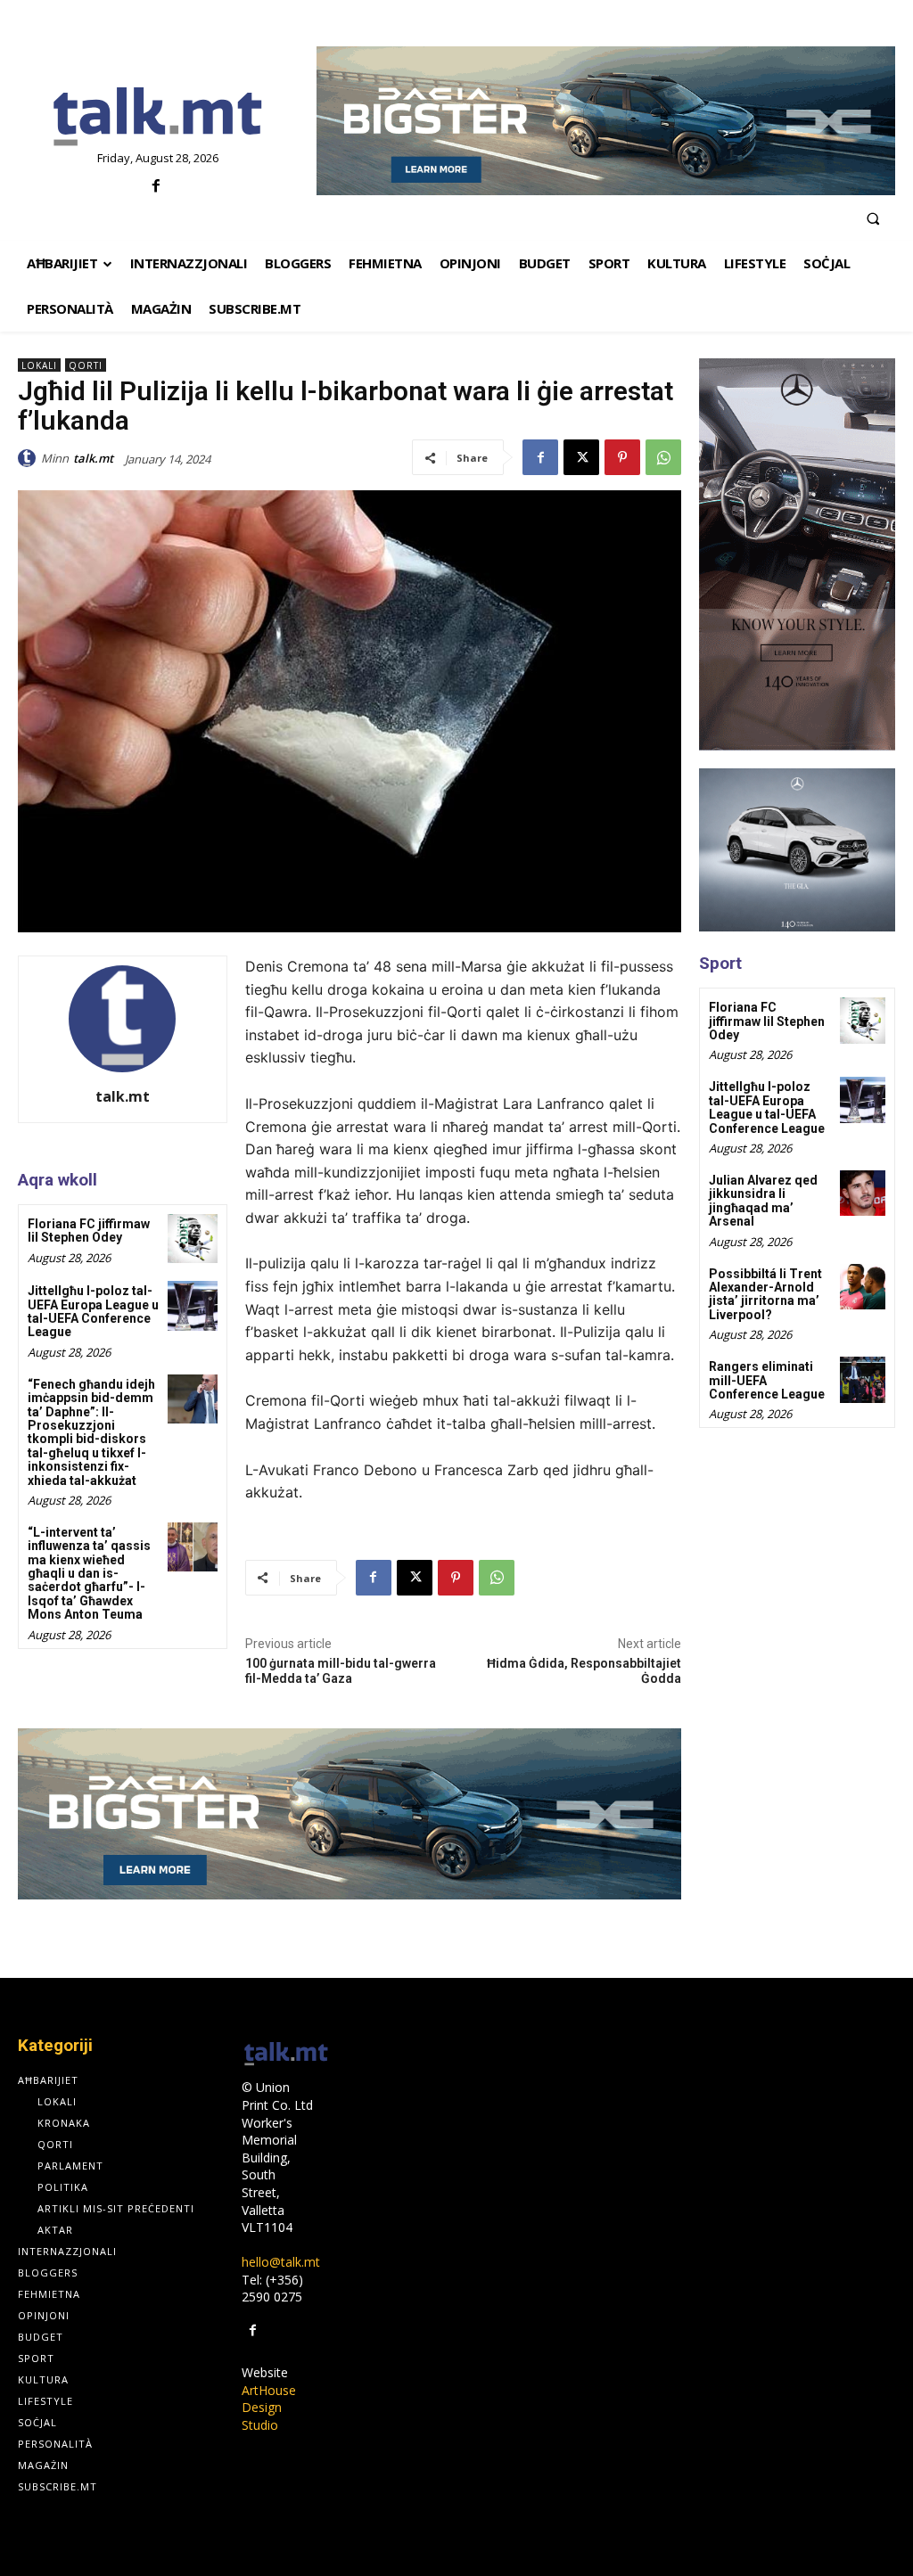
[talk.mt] (29, 458)
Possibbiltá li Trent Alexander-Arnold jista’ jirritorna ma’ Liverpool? (765, 1294)
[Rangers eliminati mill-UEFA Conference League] (863, 1379)
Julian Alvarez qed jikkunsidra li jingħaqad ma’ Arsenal (763, 1201)
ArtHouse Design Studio (269, 2408)
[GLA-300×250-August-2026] (797, 850)
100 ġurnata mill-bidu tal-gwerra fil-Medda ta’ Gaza (341, 1671)
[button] (873, 218)
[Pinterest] (622, 457)
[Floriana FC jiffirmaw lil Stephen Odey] (192, 1239)
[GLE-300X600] (797, 554)
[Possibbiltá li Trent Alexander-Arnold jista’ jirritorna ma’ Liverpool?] (863, 1287)
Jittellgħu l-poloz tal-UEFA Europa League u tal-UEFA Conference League (93, 1311)
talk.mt (93, 458)
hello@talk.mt (281, 2262)
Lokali (39, 365)
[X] (581, 457)
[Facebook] (156, 187)
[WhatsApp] (663, 457)
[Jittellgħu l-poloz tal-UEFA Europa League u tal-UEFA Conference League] (192, 1305)
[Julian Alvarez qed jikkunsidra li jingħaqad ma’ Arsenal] (863, 1193)
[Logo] (158, 118)
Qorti (86, 365)
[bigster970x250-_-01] (606, 121)
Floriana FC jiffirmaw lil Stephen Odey (89, 1231)
